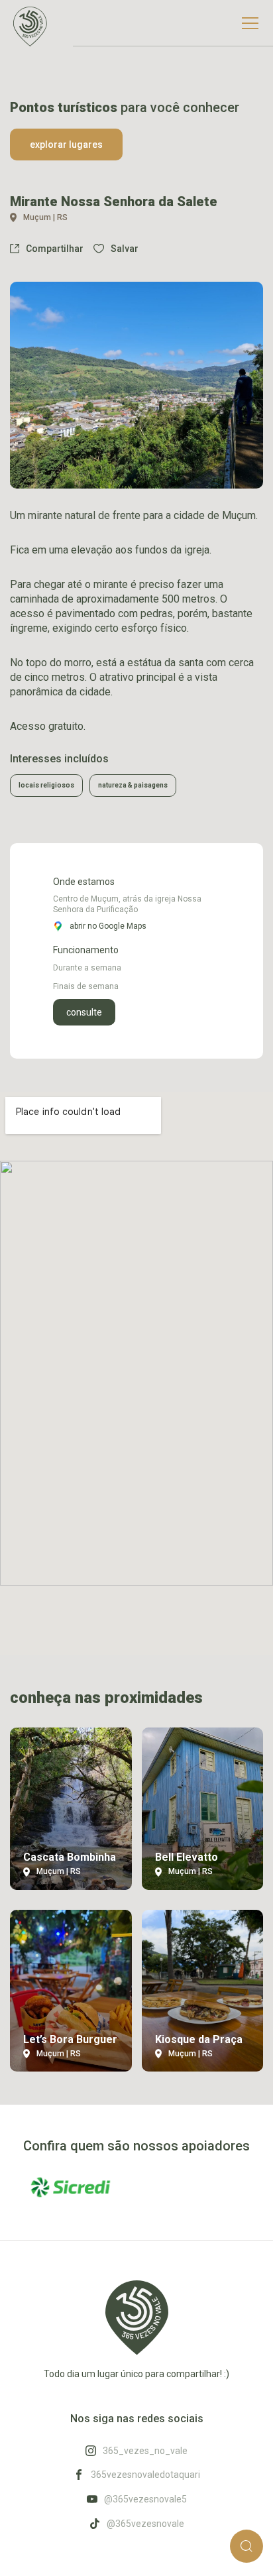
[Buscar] (246, 2546)
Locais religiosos (46, 785)
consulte (84, 1012)
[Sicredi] (71, 2187)
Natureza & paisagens (133, 785)
